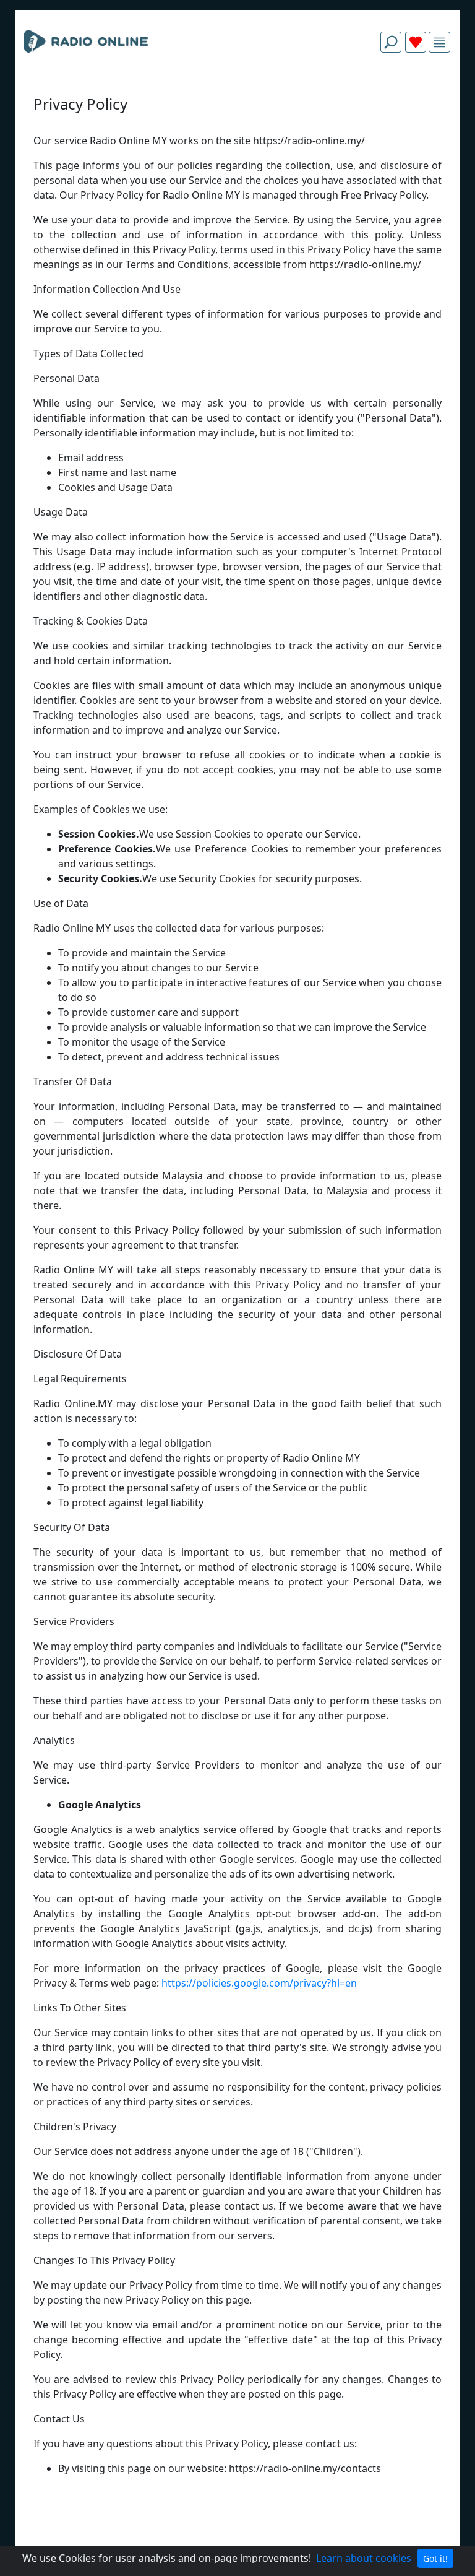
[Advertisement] (237, 92)
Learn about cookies (364, 2558)
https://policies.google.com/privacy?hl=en (259, 1983)
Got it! (435, 2558)
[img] (439, 42)
